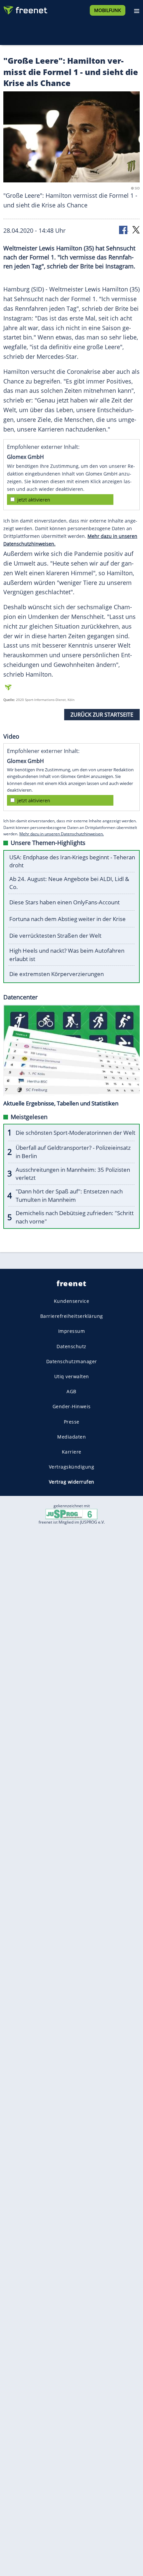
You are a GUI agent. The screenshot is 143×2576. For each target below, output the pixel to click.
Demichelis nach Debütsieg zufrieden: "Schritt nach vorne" (75, 1217)
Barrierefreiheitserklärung (72, 1316)
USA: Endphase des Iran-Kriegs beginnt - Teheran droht (72, 861)
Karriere (72, 1452)
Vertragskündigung (72, 1467)
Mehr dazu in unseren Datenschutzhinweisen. (62, 834)
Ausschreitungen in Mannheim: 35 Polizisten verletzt (73, 1174)
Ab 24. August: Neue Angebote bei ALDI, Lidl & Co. (69, 883)
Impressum (72, 1331)
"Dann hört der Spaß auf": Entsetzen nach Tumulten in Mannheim (69, 1195)
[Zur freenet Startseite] (25, 9)
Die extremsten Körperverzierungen (57, 974)
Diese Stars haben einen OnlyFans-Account (65, 902)
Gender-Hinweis (72, 1407)
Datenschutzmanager (72, 1361)
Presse (72, 1422)
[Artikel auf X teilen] (136, 229)
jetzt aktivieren (34, 500)
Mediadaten (71, 1437)
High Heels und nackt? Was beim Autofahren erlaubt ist (67, 955)
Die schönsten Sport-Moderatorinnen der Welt (75, 1133)
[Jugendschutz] (71, 1514)
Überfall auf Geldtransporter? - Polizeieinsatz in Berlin (73, 1152)
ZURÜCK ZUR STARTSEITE (102, 715)
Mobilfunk (108, 10)
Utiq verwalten (72, 1376)
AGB (71, 1392)
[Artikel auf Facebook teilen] (124, 229)
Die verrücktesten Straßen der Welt (55, 936)
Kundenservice (72, 1301)
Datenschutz (71, 1346)
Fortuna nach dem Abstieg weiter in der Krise (68, 919)
